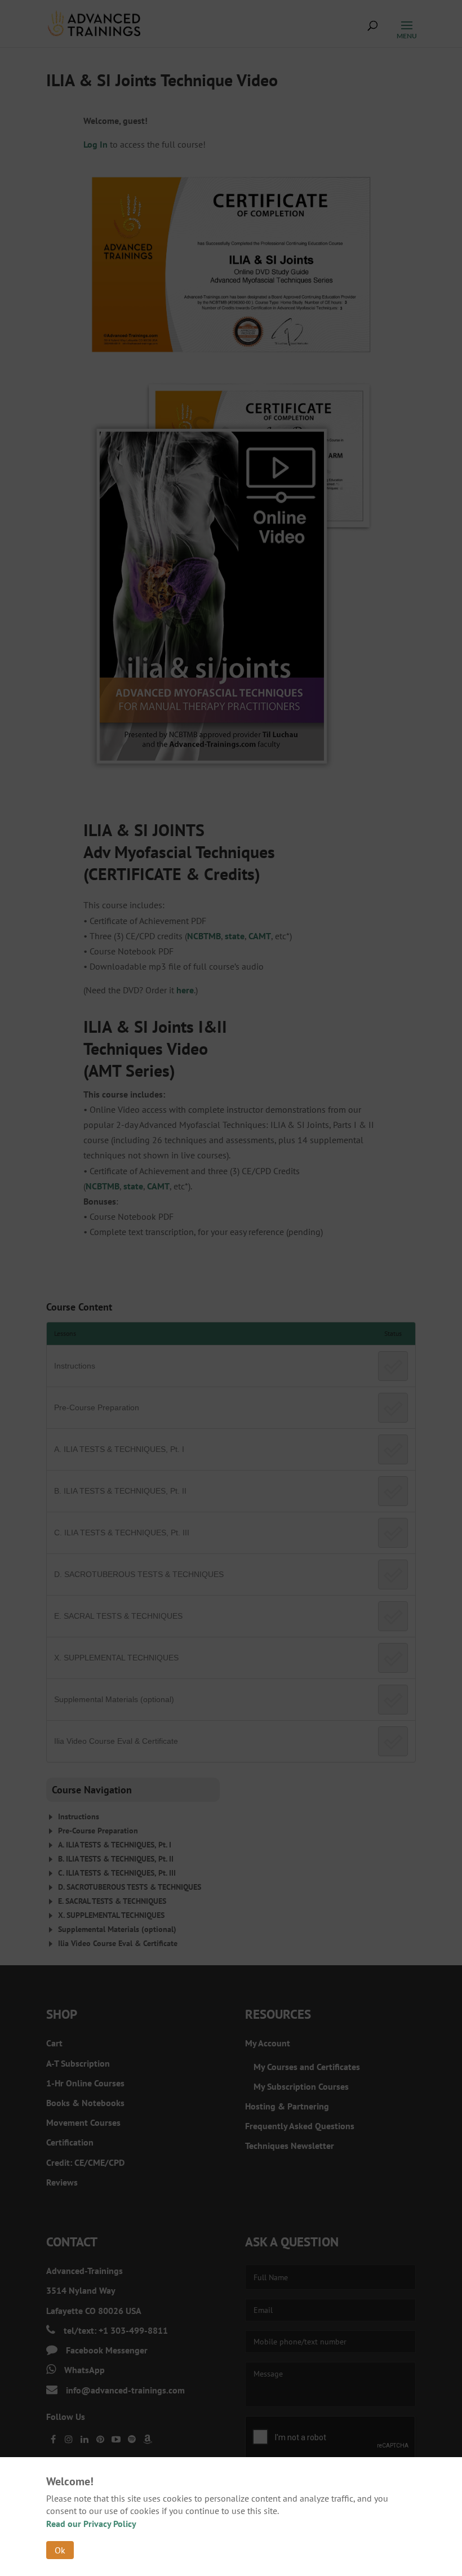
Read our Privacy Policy (91, 2524)
